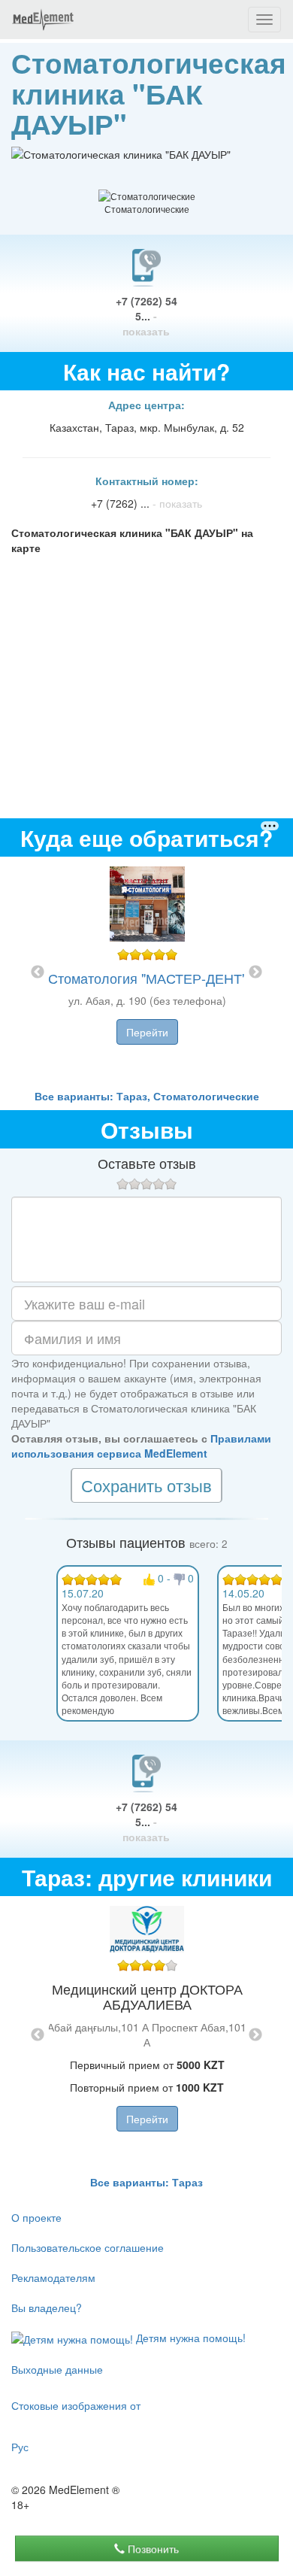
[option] (147, 972)
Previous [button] (38, 972)
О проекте (36, 2217)
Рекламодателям (53, 2277)
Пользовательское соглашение (88, 2247)
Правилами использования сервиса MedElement (141, 1446)
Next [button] (255, 972)
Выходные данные (57, 2369)
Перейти (147, 1032)
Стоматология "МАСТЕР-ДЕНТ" (147, 978)
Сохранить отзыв (146, 1485)
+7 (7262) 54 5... (146, 316)
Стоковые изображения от (76, 2405)
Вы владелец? (47, 2307)
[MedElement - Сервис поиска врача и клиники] (43, 20)
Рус (20, 2447)
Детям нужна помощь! (189, 2338)
